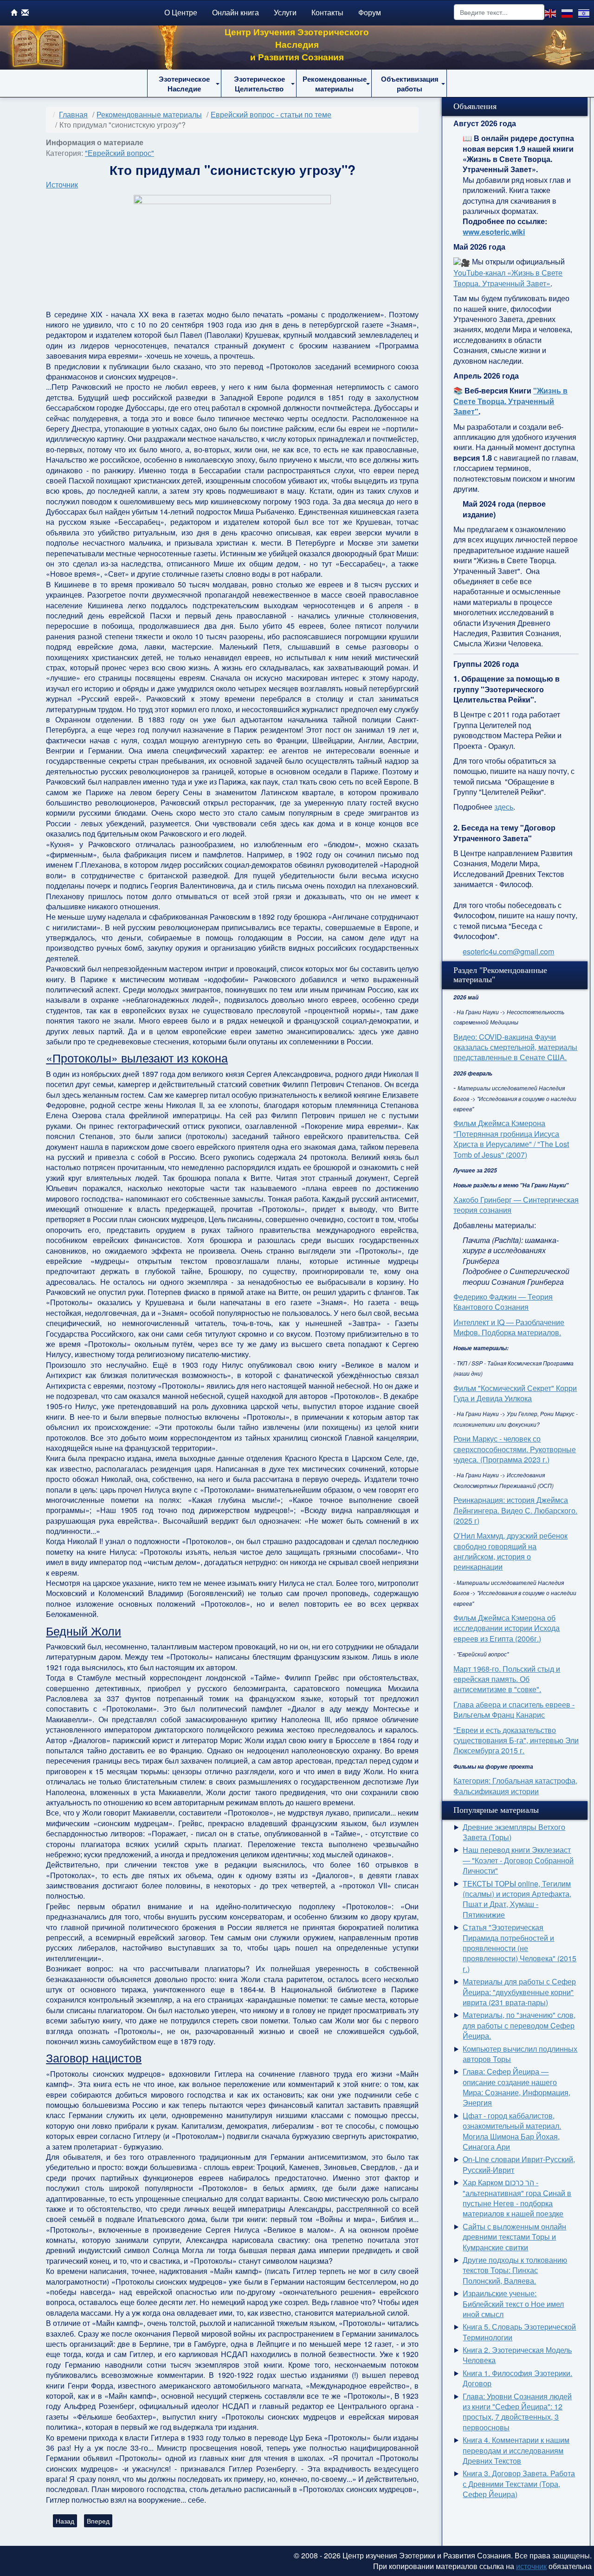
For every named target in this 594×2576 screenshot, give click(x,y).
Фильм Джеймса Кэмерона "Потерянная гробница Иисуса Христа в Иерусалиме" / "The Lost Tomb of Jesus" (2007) (511, 1139)
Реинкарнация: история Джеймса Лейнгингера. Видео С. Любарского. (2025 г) (515, 1510)
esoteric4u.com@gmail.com (508, 951)
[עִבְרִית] (584, 12)
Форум (370, 12)
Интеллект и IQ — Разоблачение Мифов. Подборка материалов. (509, 1327)
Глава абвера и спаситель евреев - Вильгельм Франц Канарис (514, 1710)
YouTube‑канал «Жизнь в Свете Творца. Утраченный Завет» (508, 278)
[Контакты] (25, 12)
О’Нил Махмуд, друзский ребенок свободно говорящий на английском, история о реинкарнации (510, 1551)
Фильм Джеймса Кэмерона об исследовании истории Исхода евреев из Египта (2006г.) (507, 1628)
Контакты (327, 12)
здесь (504, 807)
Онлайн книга (236, 12)
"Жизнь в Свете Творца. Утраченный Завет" (510, 401)
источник (531, 2566)
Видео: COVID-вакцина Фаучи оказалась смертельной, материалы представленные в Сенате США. (515, 1047)
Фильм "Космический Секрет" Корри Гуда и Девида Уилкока (515, 1393)
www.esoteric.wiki (494, 232)
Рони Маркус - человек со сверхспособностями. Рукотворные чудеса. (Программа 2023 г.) (515, 1449)
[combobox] (499, 12)
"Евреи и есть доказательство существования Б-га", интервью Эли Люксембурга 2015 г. (516, 1740)
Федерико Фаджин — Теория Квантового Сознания (503, 1302)
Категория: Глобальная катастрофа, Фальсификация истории (515, 1786)
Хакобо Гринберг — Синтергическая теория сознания (516, 1205)
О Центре (181, 12)
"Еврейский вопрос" (119, 153)
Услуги (285, 12)
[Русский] (568, 12)
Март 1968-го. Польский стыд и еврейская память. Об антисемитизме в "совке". (507, 1679)
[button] (184, 84)
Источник (62, 184)
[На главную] (14, 12)
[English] (551, 12)
